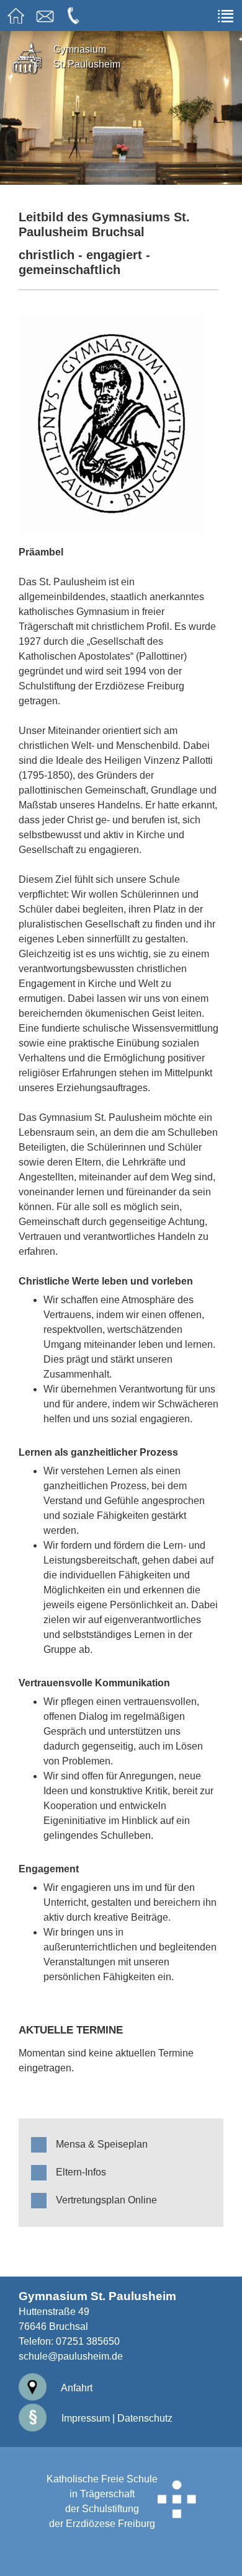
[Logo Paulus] (119, 423)
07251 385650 (88, 2341)
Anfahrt (76, 2388)
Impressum (84, 2418)
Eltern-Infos (81, 2172)
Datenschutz (145, 2418)
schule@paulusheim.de (71, 2356)
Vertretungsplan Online (106, 2200)
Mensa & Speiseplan (102, 2144)
